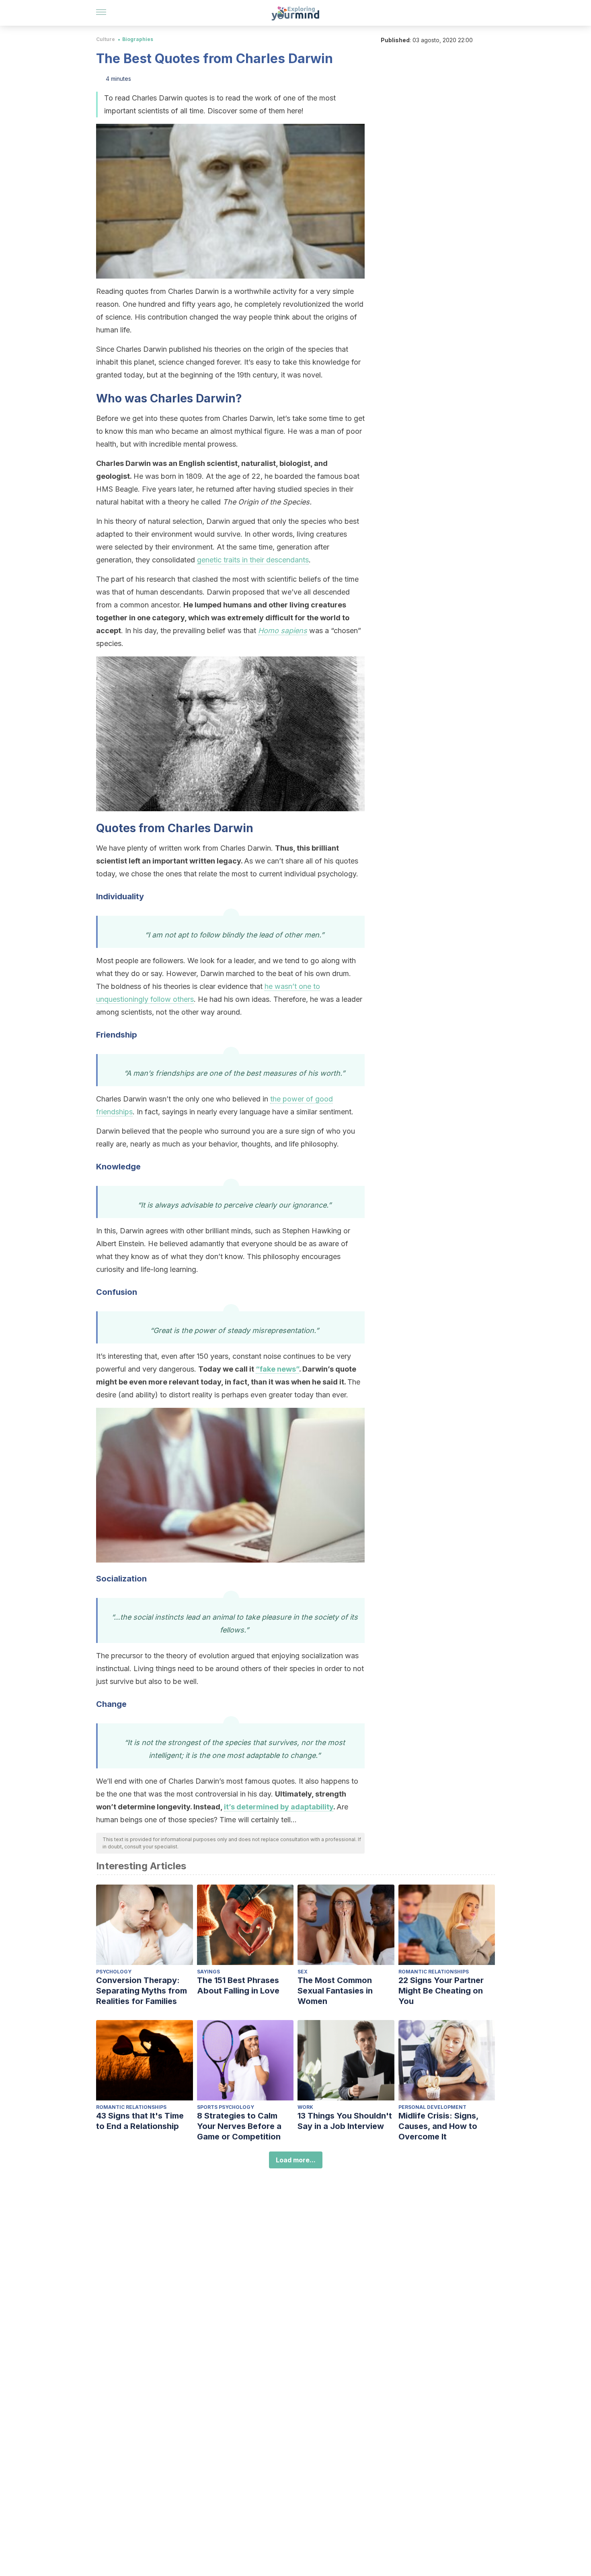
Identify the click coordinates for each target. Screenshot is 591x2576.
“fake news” (277, 1369)
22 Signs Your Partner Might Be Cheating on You (441, 1991)
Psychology (114, 1972)
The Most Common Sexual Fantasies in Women (335, 1991)
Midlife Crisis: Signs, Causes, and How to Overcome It (438, 2126)
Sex (303, 1972)
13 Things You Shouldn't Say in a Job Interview (345, 2121)
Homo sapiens (283, 631)
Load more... (296, 2160)
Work (305, 2107)
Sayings (208, 1972)
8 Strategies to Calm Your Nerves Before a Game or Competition (239, 2126)
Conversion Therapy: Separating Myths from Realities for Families (142, 1991)
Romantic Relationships (434, 1972)
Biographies (138, 39)
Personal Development (432, 2107)
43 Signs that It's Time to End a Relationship (140, 2121)
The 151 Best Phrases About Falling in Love (238, 1985)
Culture (106, 39)
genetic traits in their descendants (253, 560)
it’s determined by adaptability (279, 1807)
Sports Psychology (226, 2107)
